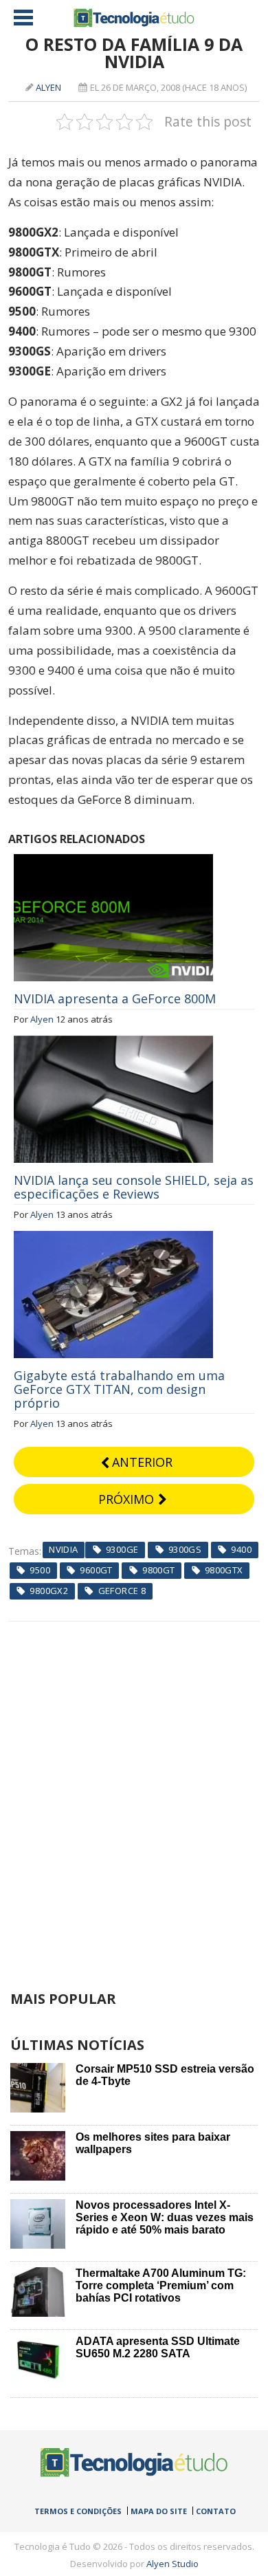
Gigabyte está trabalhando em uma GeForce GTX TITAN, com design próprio (119, 1389)
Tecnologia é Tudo (134, 18)
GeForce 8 (122, 1591)
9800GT (158, 1570)
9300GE (122, 1549)
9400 (241, 1549)
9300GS (185, 1549)
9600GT (96, 1570)
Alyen (48, 87)
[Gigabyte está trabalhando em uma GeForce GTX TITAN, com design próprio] (113, 1238)
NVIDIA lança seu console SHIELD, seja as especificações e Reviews (134, 1187)
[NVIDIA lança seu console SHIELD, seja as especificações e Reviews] (113, 1043)
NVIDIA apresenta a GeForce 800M (115, 998)
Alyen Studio (172, 2564)
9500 (40, 1570)
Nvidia (63, 1549)
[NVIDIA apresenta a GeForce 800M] (113, 862)
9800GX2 (49, 1591)
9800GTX (224, 1570)
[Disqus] (134, 1793)
